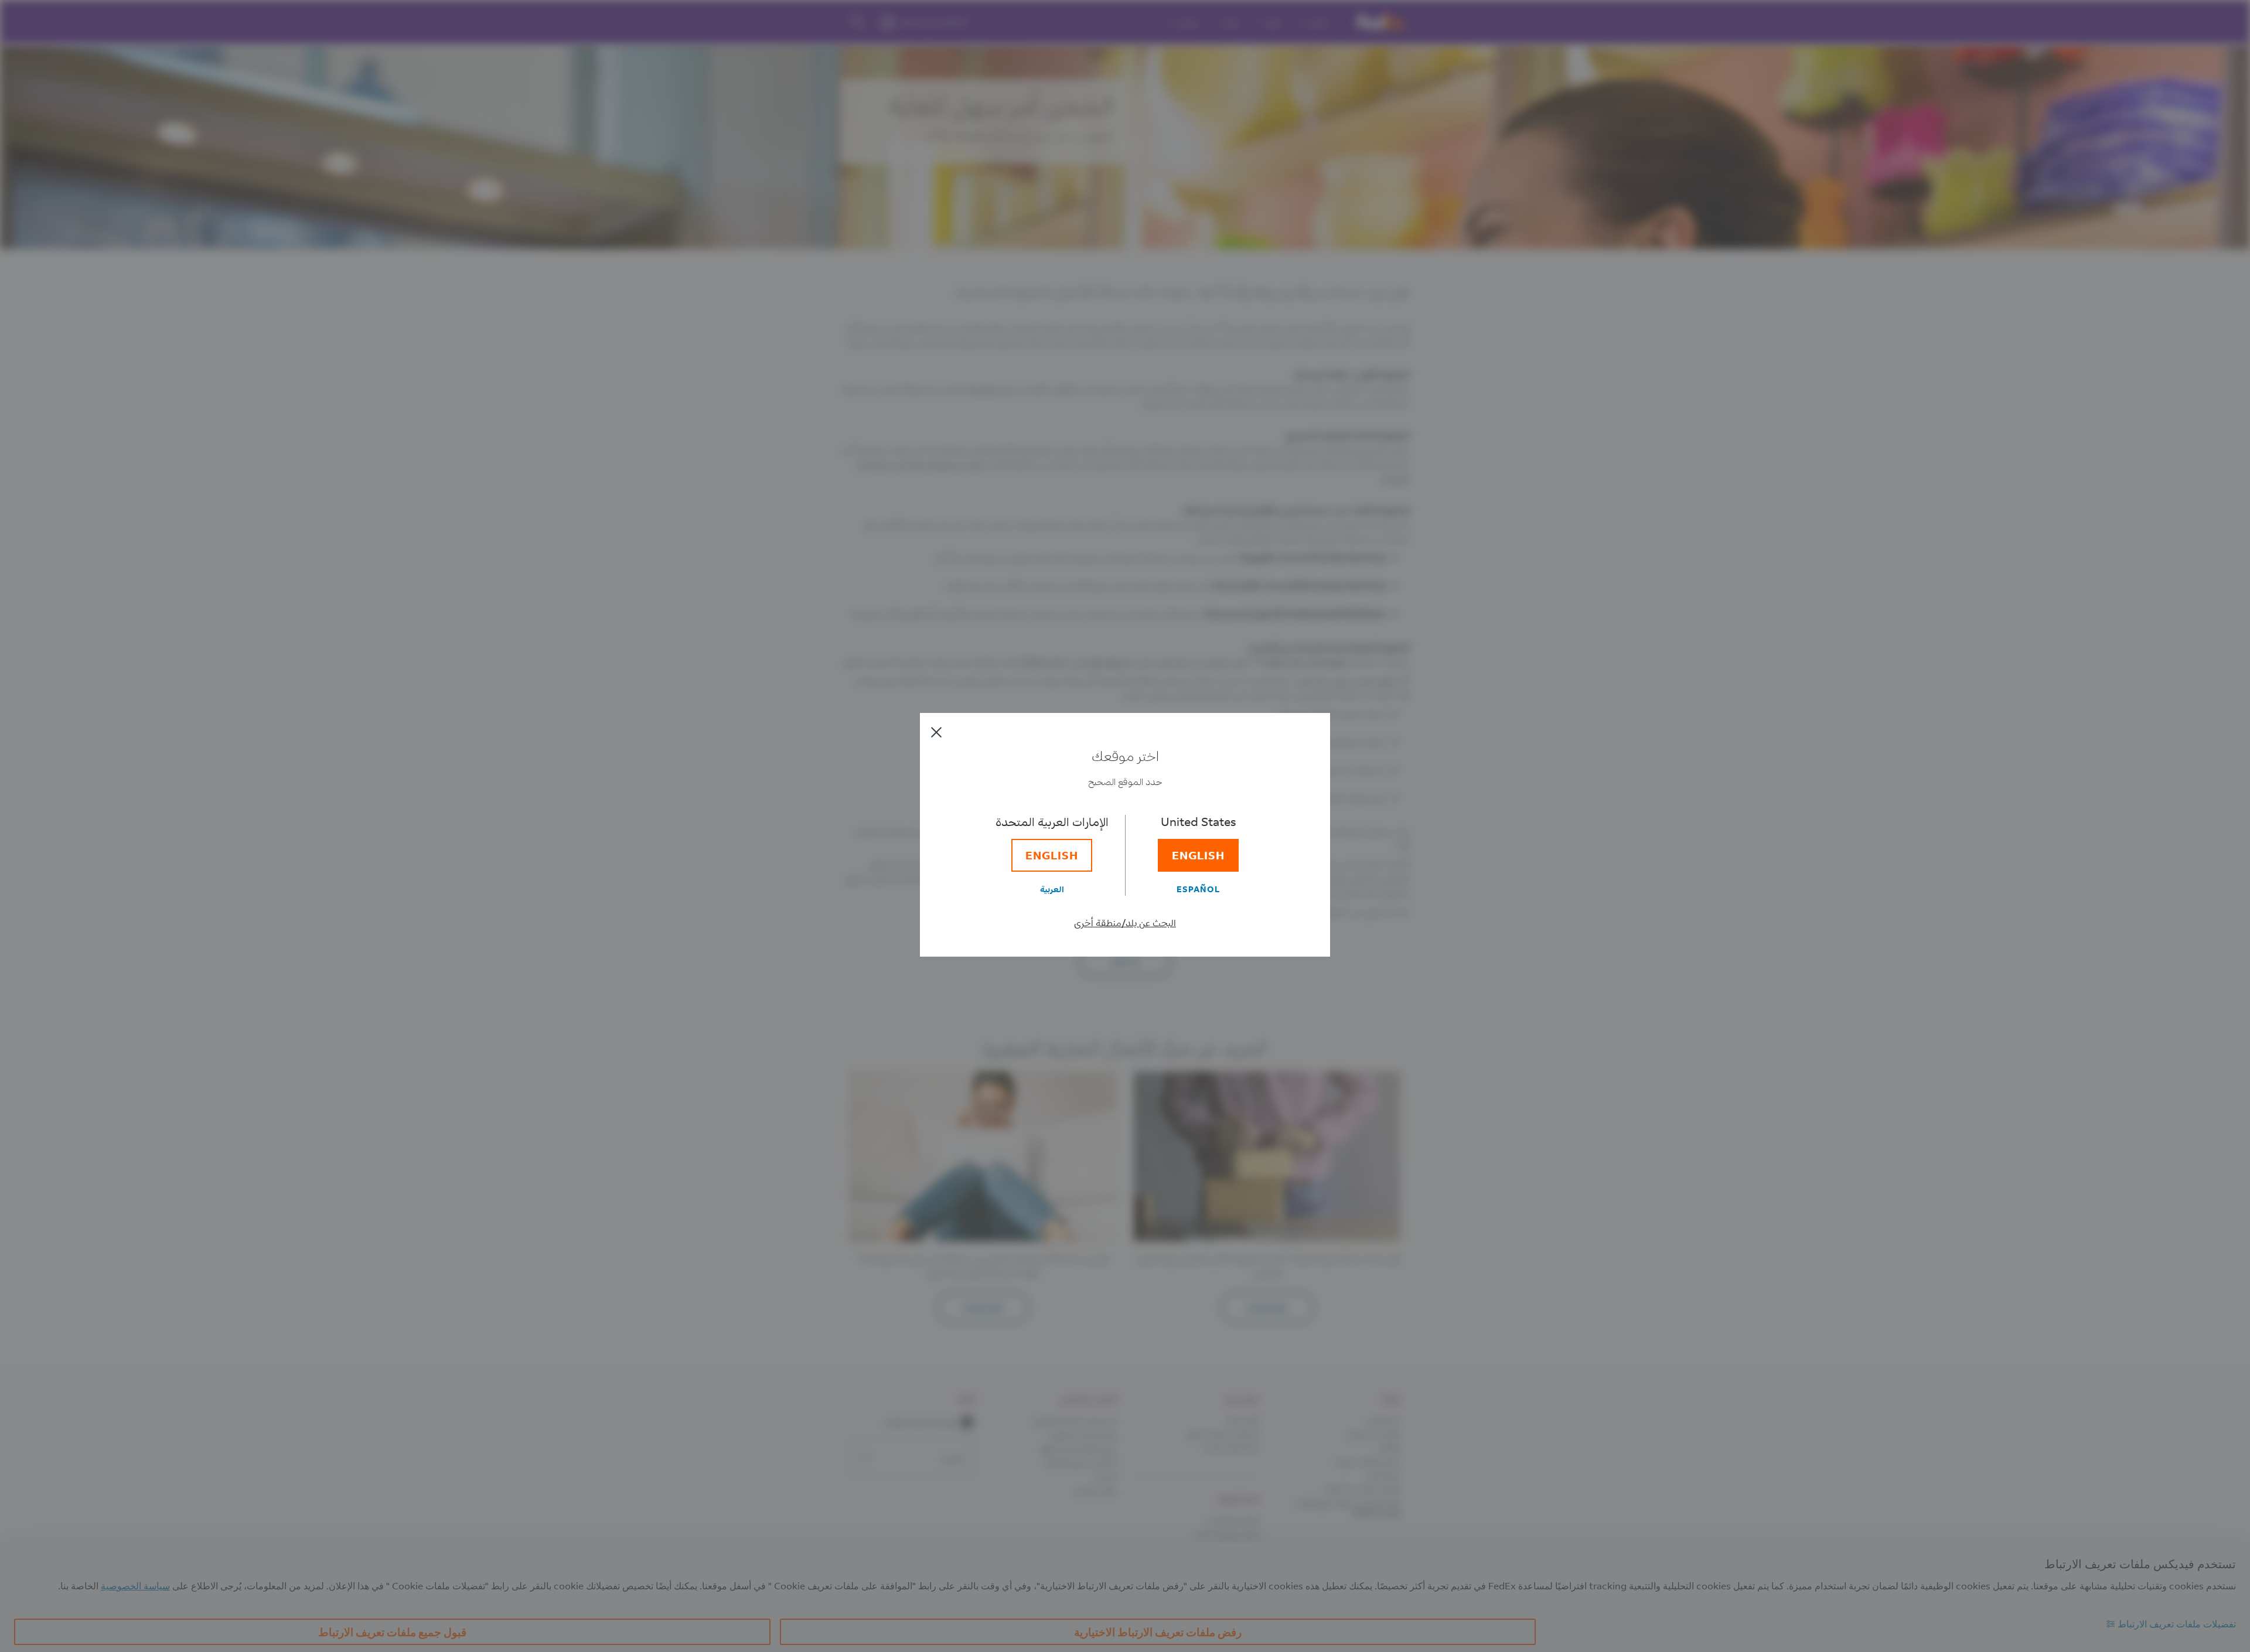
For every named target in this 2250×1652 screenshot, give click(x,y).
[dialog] (1125, 826)
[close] (936, 732)
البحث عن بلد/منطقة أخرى (1125, 922)
